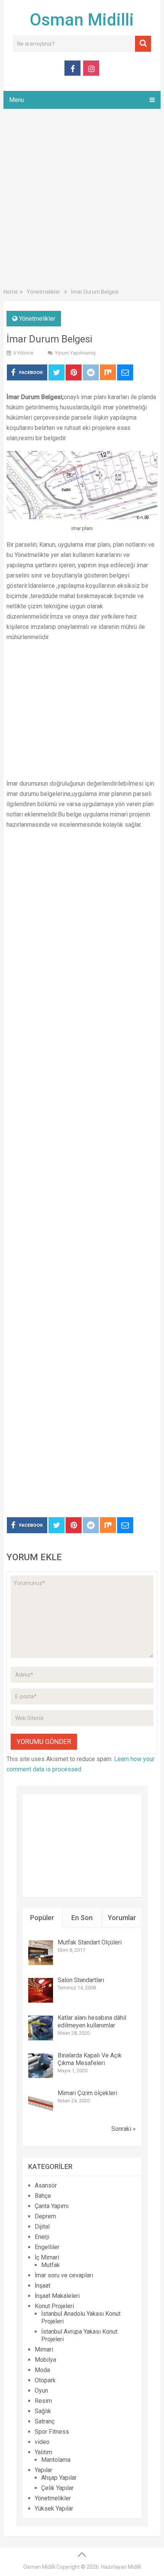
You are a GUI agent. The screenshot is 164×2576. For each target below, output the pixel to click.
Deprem (45, 2216)
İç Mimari (47, 2257)
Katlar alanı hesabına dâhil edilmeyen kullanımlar (92, 2021)
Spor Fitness (52, 2432)
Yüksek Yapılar (54, 2508)
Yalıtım (43, 2452)
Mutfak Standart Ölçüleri (90, 1942)
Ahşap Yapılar (59, 2478)
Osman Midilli (82, 20)
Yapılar (43, 2470)
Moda (42, 2370)
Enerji (42, 2237)
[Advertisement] (82, 200)
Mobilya (45, 2360)
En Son (82, 1918)
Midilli (134, 2567)
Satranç (45, 2421)
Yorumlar (122, 1918)
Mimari (44, 2349)
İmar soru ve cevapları (64, 2275)
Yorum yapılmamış (75, 353)
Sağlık (43, 2411)
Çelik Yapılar (57, 2488)
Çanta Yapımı (52, 2206)
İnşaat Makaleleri (57, 2296)
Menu (17, 100)
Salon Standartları (81, 1980)
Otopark (45, 2380)
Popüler (42, 1918)
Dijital (42, 2227)
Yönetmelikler (37, 319)
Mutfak (51, 2265)
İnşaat (43, 2286)
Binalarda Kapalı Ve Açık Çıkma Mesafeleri (90, 2059)
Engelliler (47, 2247)
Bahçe (43, 2196)
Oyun (41, 2391)
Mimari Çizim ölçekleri (87, 2093)
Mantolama (56, 2460)
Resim (43, 2401)
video (42, 2442)
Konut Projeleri (54, 2306)
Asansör (46, 2185)
